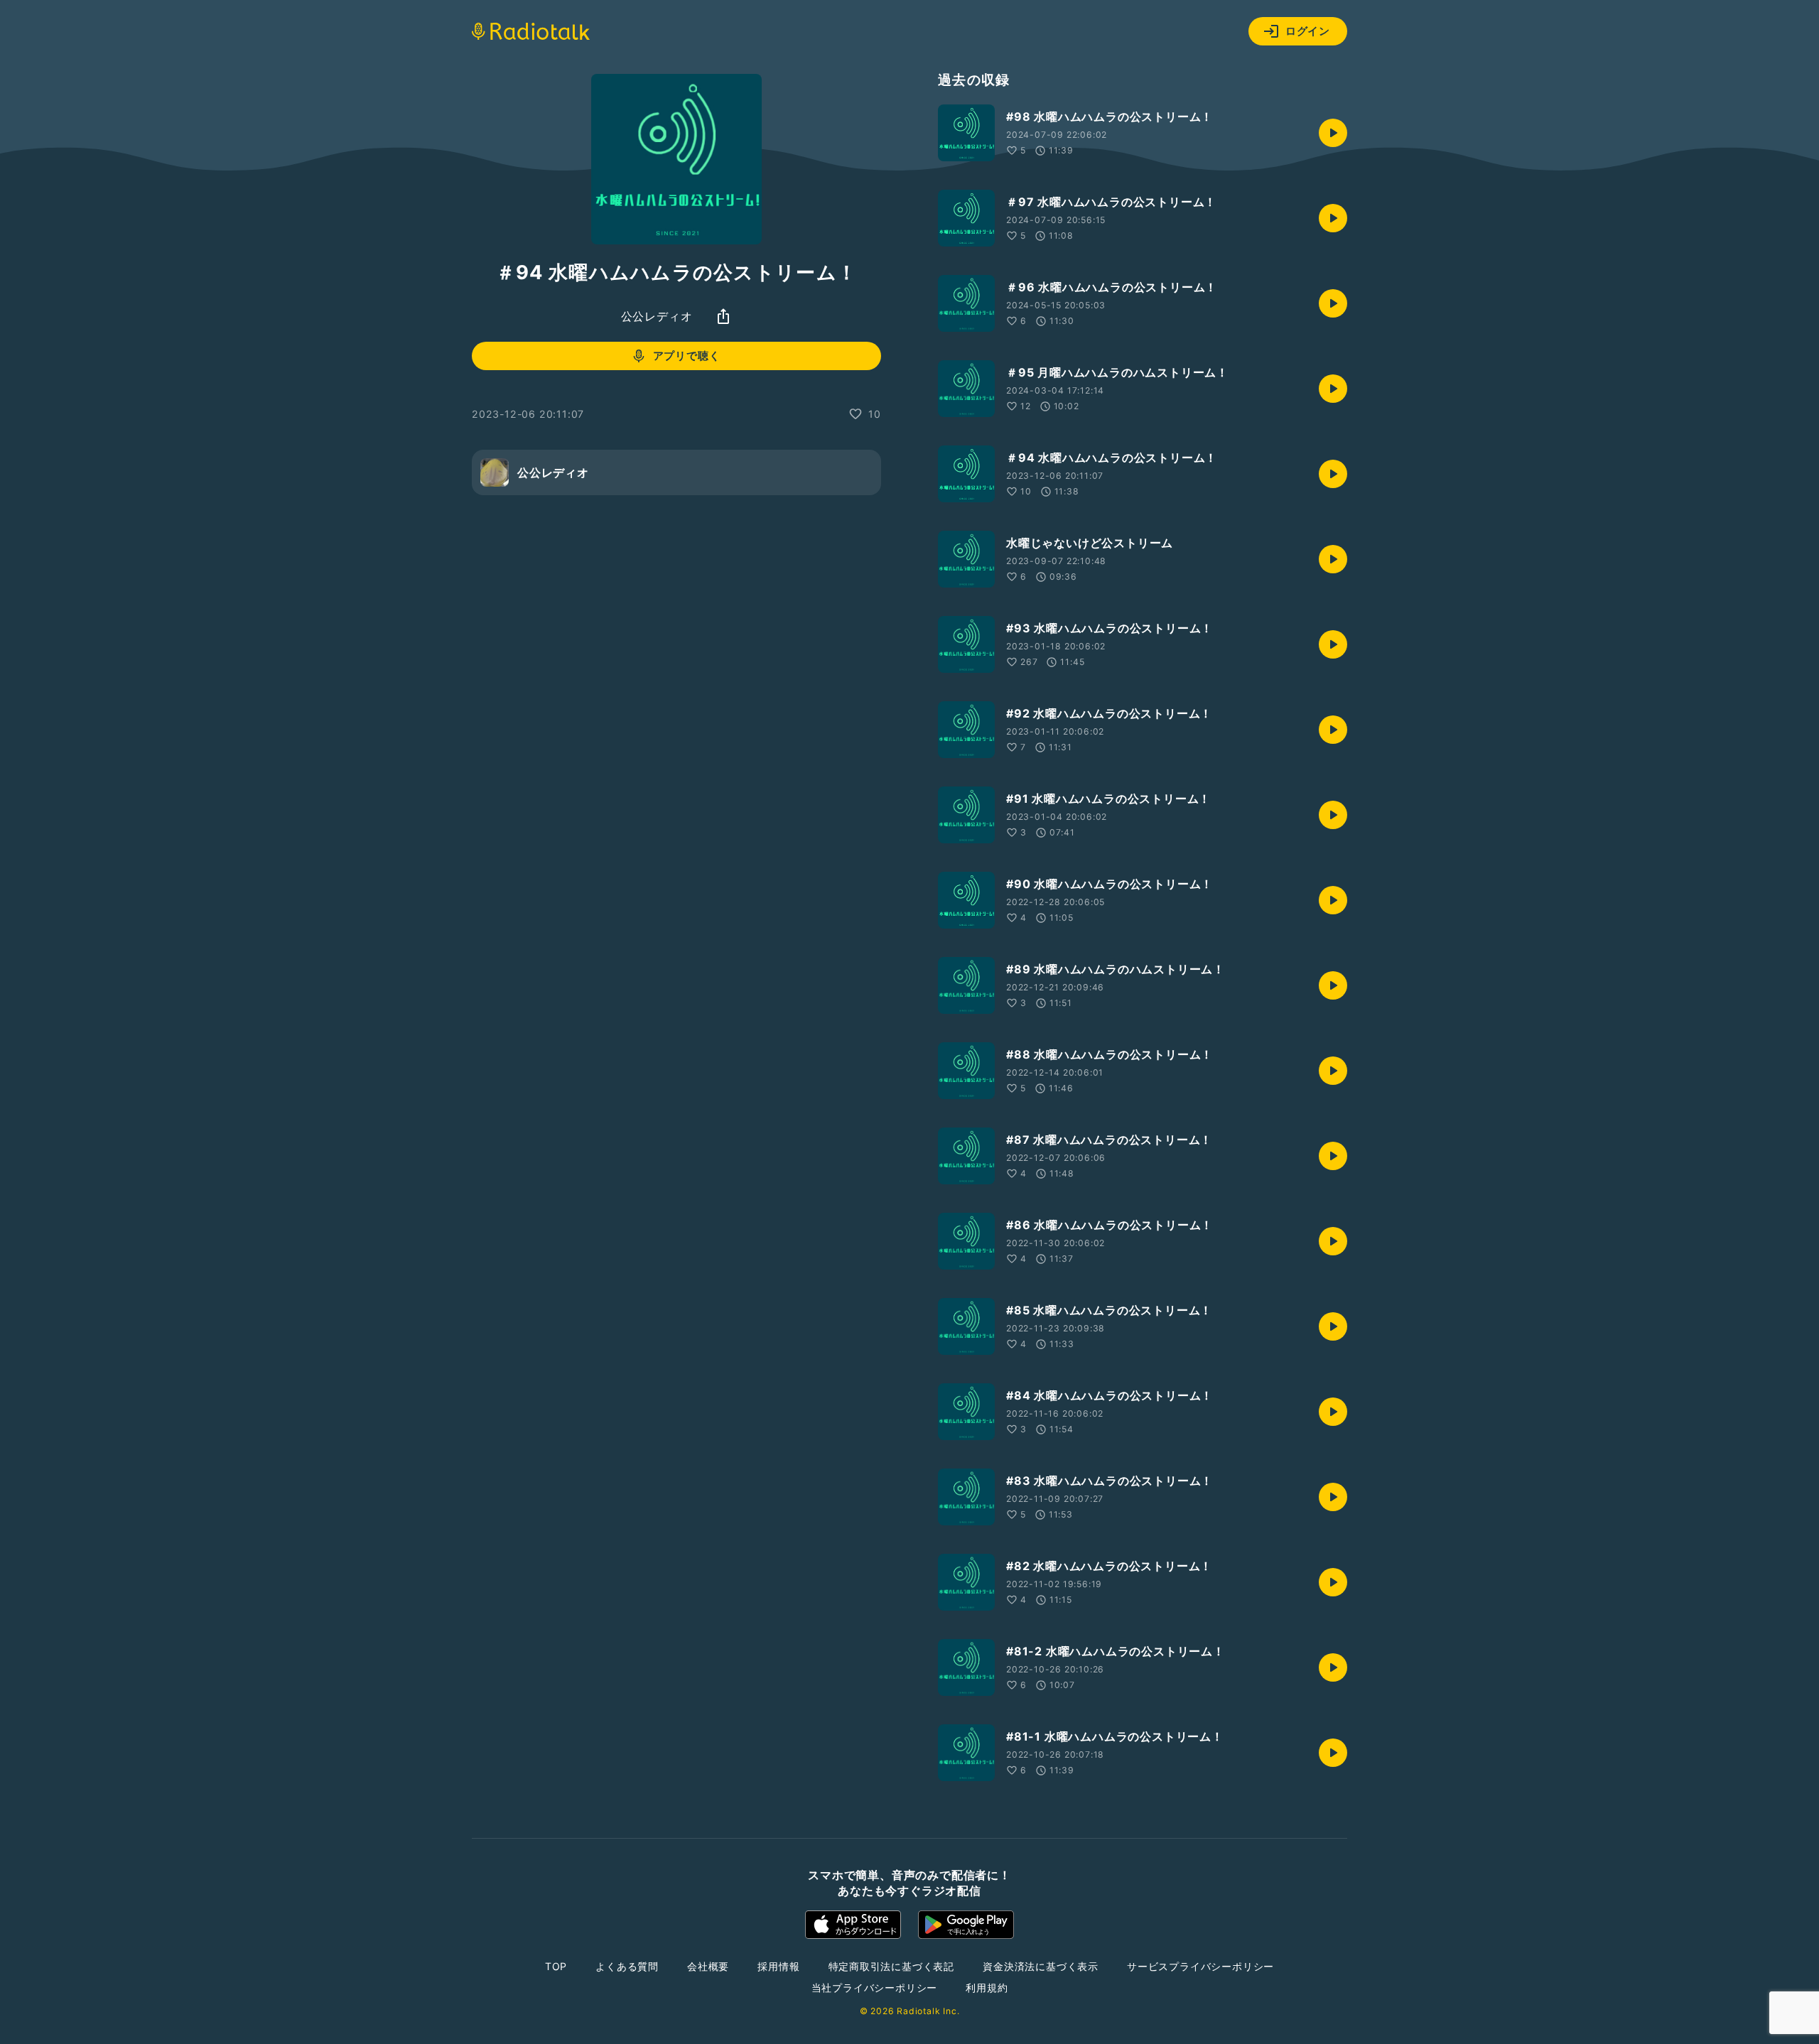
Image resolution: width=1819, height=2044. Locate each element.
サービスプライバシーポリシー (1200, 1966)
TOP (556, 1966)
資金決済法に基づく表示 (1041, 1966)
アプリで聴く (687, 356)
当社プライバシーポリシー (875, 1988)
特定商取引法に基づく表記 (892, 1966)
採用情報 (778, 1966)
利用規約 (987, 1988)
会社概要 (708, 1966)
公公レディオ (657, 316)
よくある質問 (627, 1966)
